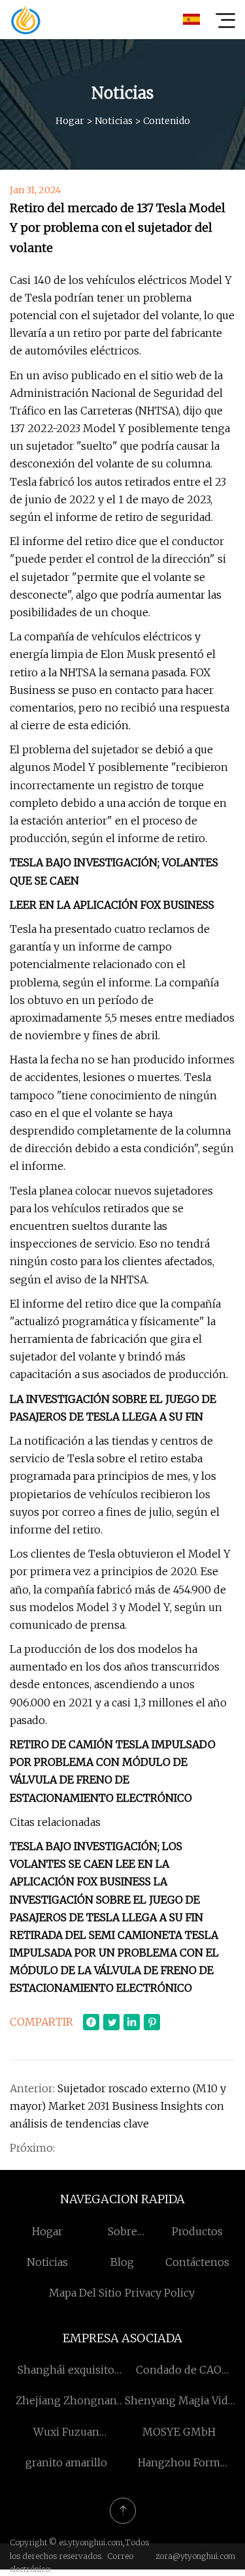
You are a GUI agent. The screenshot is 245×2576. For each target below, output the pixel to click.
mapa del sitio (85, 2293)
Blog (122, 2262)
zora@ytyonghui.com (195, 2556)
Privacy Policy (160, 2293)
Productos (197, 2231)
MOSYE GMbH (179, 2432)
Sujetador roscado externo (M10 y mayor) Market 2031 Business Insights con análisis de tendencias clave (118, 2106)
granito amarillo (66, 2462)
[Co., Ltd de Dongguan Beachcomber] (25, 20)
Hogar (70, 121)
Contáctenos (197, 2262)
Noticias (114, 121)
